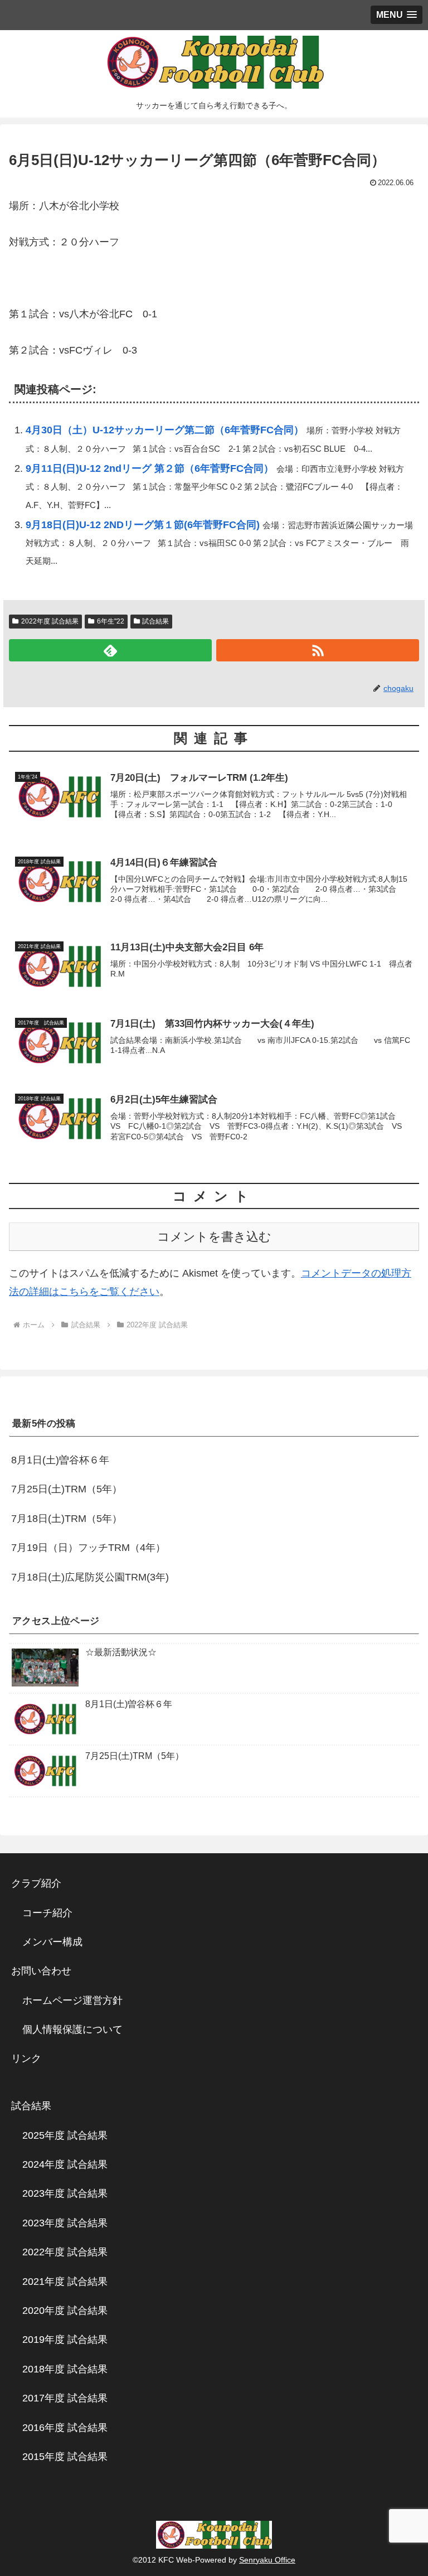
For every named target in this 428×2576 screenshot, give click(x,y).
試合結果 (155, 621)
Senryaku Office (267, 2560)
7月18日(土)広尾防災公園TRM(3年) (90, 1577)
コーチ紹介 (47, 1913)
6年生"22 (111, 621)
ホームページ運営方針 (72, 2000)
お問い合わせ (41, 1971)
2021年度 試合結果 (65, 2282)
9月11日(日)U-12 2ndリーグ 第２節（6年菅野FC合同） (150, 468)
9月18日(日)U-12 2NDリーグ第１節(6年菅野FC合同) (143, 525)
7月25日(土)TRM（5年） (67, 1489)
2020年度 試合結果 (65, 2311)
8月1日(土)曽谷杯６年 (60, 1460)
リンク (26, 2058)
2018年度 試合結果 (65, 2369)
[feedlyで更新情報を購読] (110, 650)
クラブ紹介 (41, 1883)
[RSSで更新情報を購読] (318, 650)
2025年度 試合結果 (65, 2135)
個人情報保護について (72, 2029)
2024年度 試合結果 (65, 2164)
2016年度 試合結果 (65, 2428)
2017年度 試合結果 (65, 2398)
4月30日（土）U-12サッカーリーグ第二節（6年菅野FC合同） (165, 430)
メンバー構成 (52, 1942)
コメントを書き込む (214, 1237)
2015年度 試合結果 (65, 2457)
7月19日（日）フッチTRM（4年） (88, 1548)
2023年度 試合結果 (65, 2193)
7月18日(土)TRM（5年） (67, 1519)
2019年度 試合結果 (65, 2340)
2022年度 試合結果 (50, 621)
